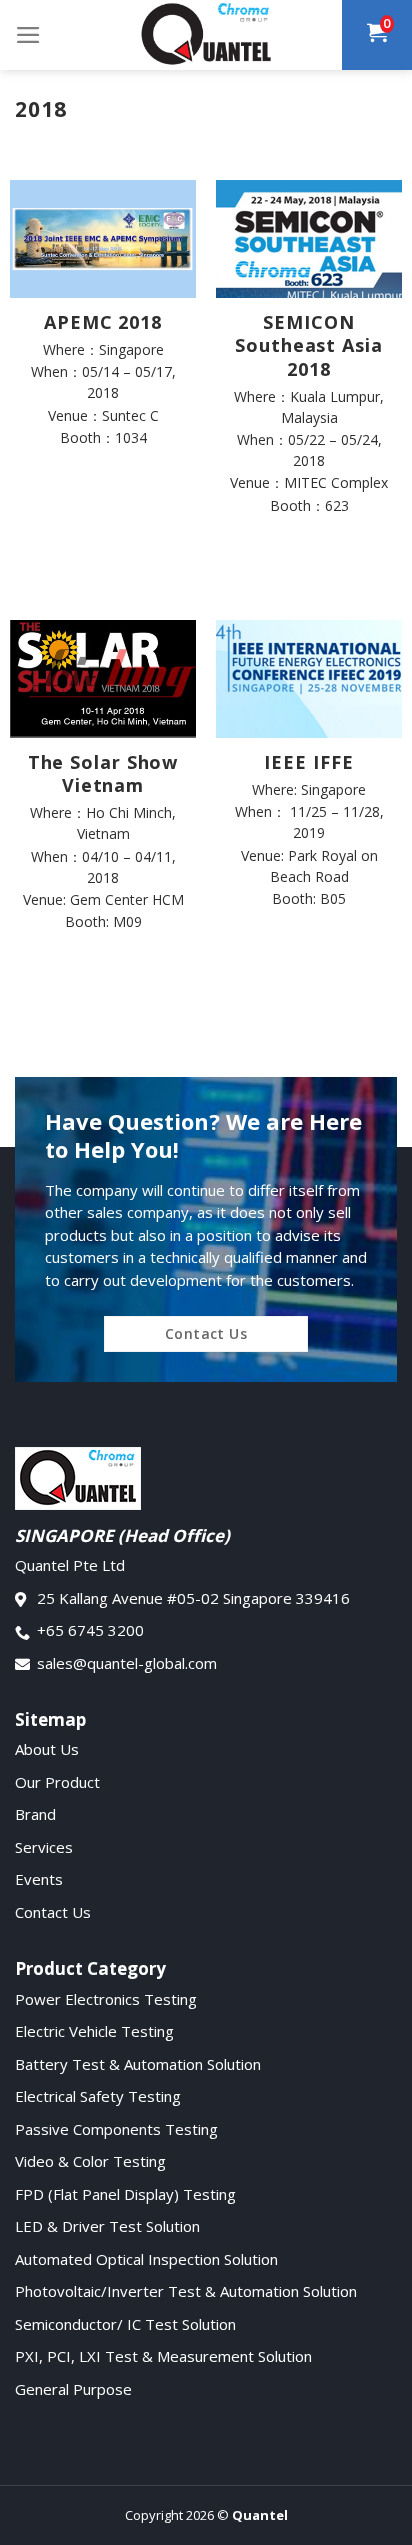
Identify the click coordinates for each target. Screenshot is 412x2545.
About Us (47, 1749)
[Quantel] (206, 35)
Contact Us (53, 1912)
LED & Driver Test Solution (107, 2226)
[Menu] (28, 35)
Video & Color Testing (90, 2161)
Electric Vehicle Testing (94, 2031)
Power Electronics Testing (106, 1999)
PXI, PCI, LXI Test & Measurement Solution (163, 2356)
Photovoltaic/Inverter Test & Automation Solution (186, 2291)
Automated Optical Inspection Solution (146, 2259)
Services (44, 1847)
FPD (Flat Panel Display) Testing (125, 2194)
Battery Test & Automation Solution (138, 2064)
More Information (103, 480)
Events (39, 1879)
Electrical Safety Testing (98, 2096)
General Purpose (73, 2389)
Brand (35, 1814)
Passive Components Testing (116, 2129)
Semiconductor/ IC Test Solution (125, 2324)
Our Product (57, 1782)
